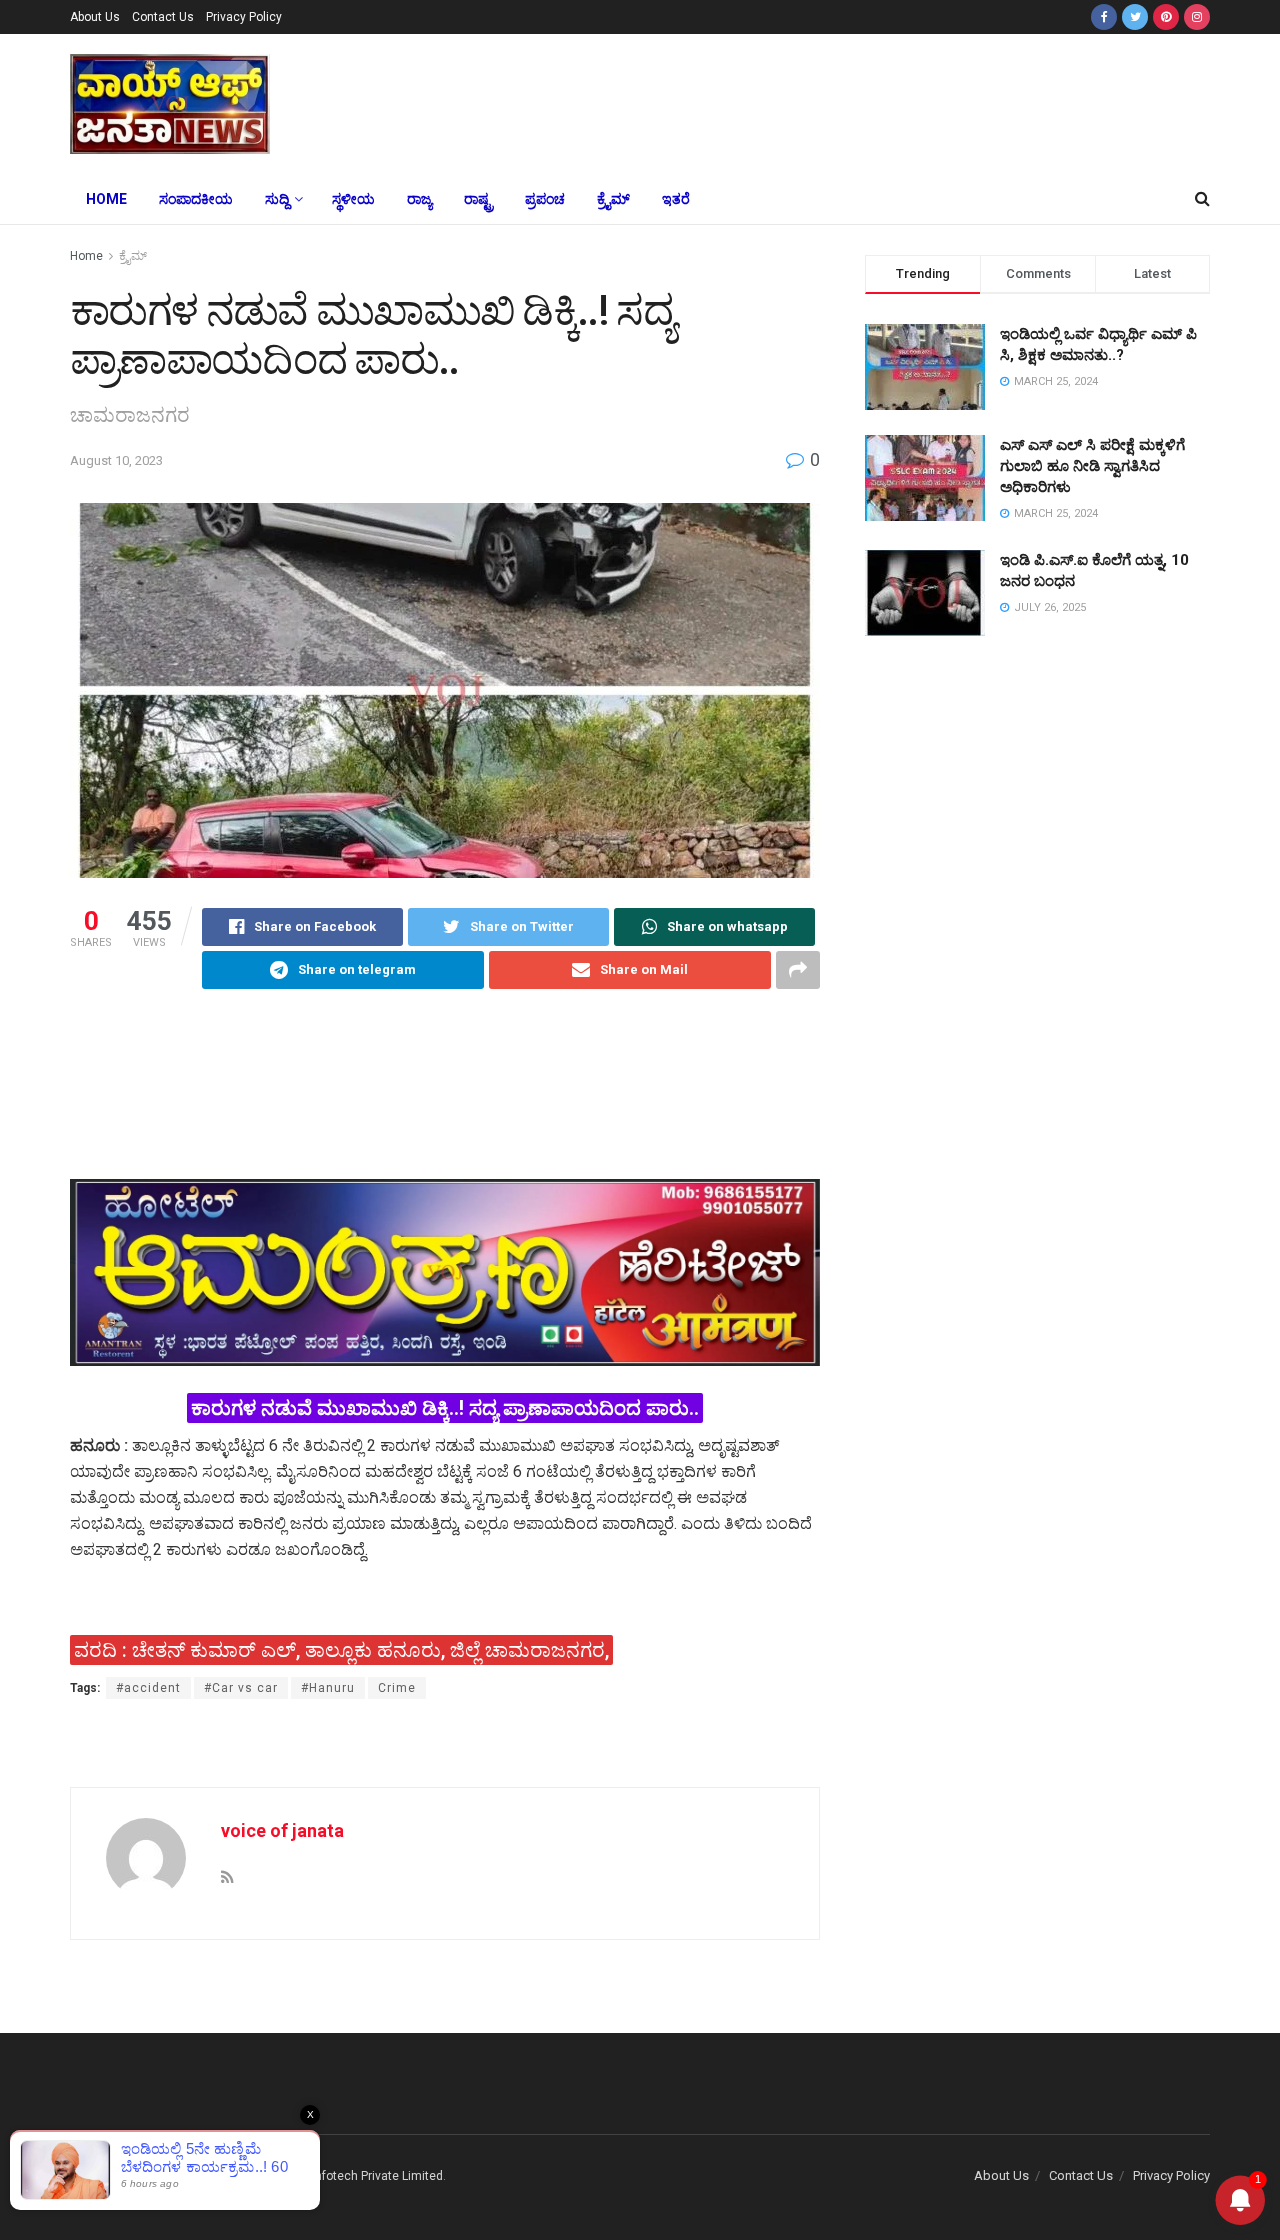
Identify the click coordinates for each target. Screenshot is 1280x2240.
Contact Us (163, 17)
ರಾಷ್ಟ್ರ (478, 199)
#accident (148, 1688)
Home (106, 199)
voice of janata (282, 1830)
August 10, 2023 (116, 460)
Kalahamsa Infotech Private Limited (344, 2176)
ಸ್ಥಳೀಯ (353, 199)
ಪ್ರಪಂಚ (545, 199)
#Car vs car (241, 1688)
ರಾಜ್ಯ (419, 199)
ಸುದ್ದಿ (277, 199)
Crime (397, 1688)
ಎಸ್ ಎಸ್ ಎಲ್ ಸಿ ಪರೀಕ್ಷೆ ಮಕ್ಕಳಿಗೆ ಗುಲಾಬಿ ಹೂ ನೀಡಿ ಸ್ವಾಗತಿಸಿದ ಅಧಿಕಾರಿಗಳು (1092, 466)
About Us (95, 17)
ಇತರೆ (676, 199)
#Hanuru (328, 1688)
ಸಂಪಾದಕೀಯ (196, 199)
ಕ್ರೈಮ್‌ (613, 199)
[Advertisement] (788, 101)
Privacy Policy (244, 17)
